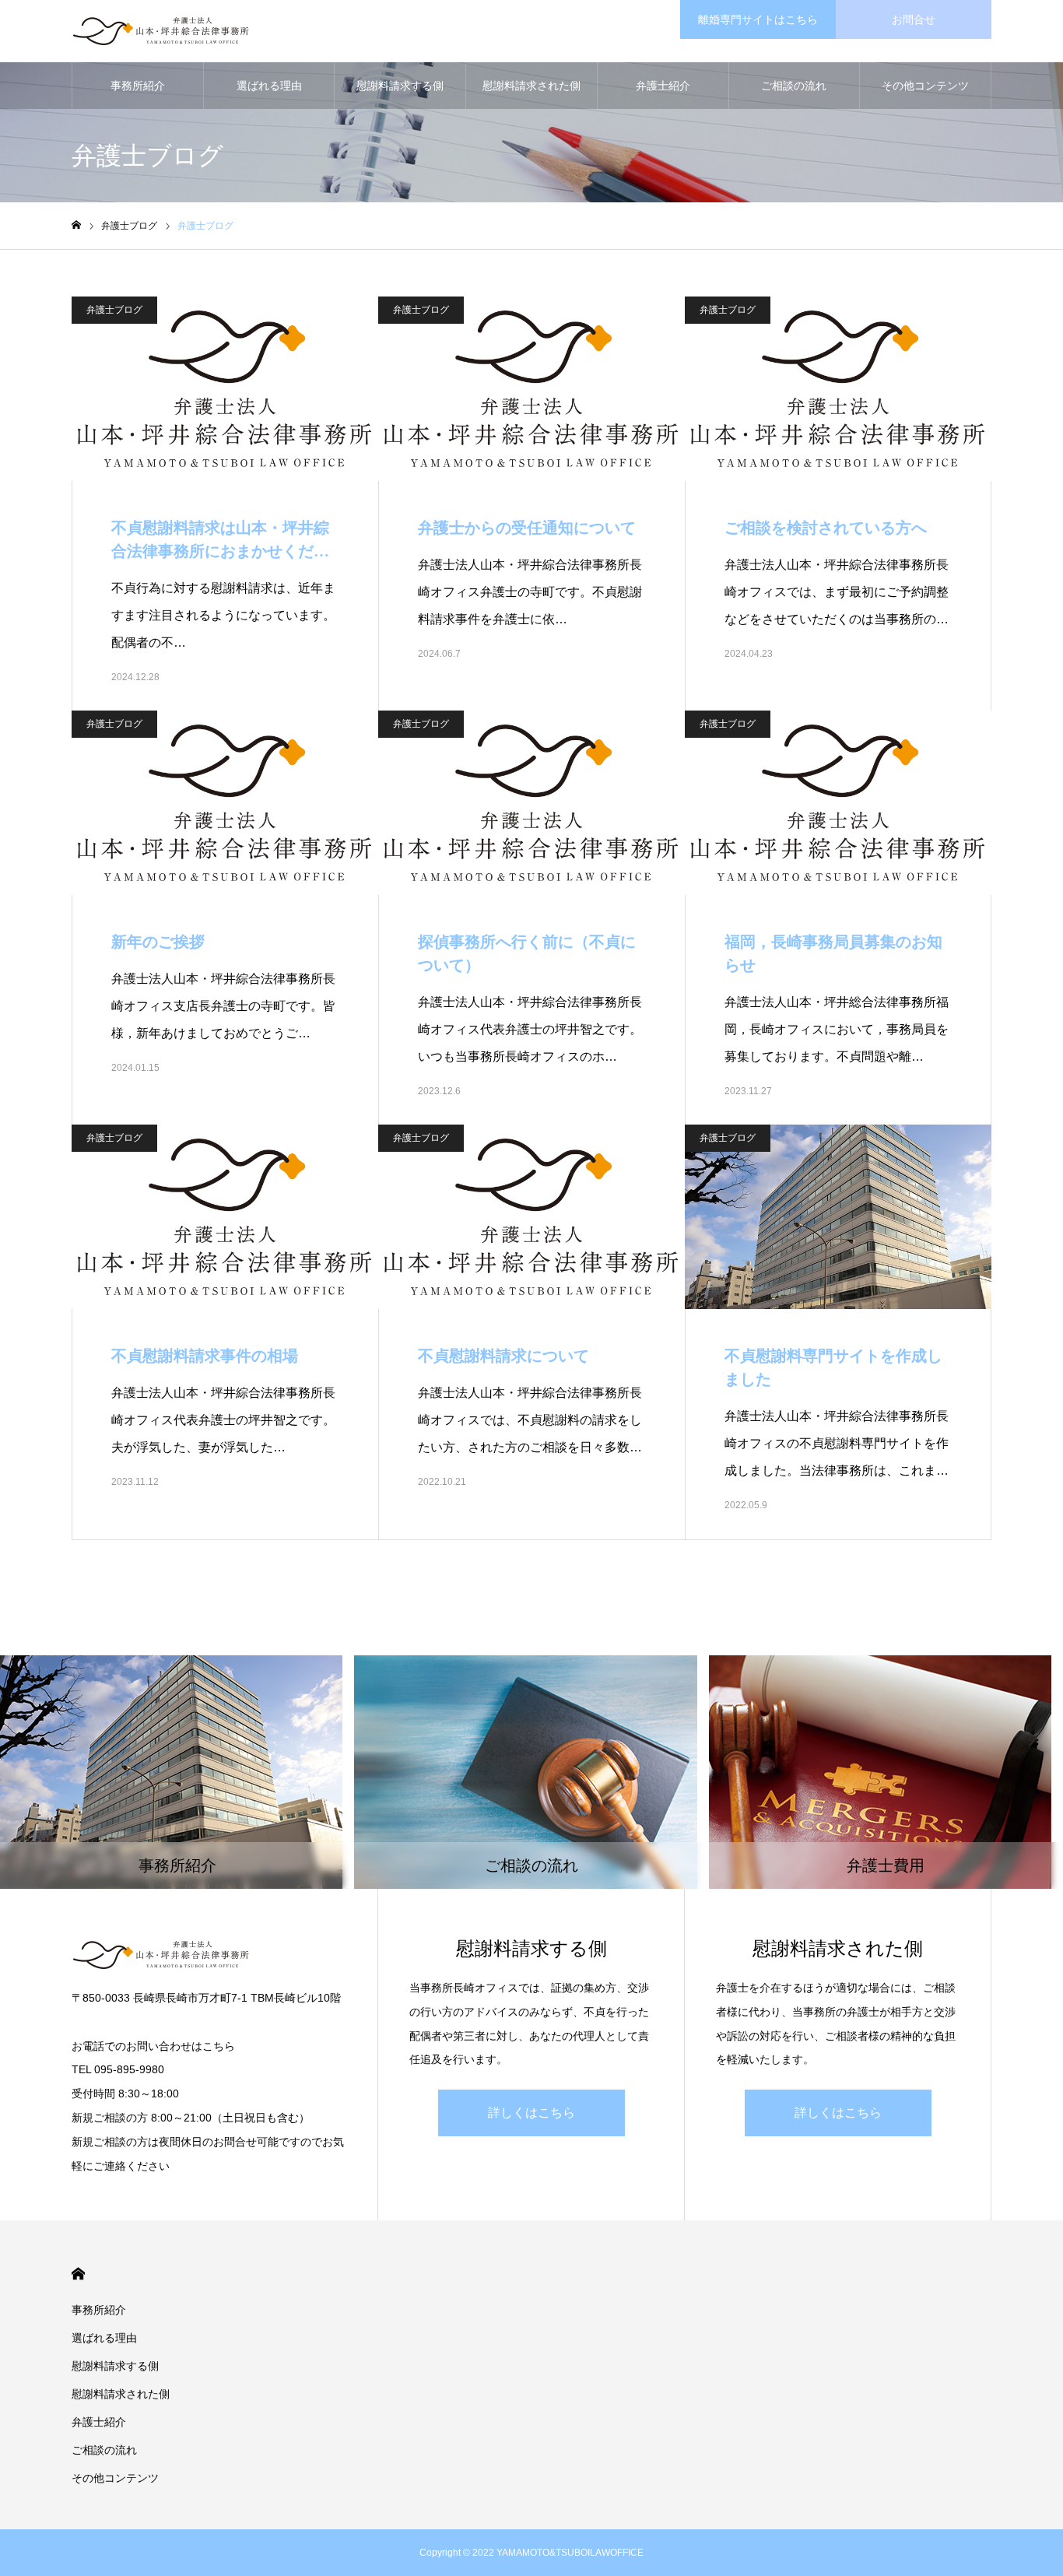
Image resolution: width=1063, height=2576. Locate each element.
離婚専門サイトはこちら (758, 19)
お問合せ (914, 19)
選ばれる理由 (269, 86)
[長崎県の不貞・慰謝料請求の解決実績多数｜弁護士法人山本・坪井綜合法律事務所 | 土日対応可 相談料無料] (161, 31)
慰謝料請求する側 (400, 86)
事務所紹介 (138, 86)
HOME (78, 2274)
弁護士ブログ (114, 310)
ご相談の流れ (794, 86)
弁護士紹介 (663, 86)
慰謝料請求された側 (531, 86)
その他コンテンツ (925, 86)
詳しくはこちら (531, 2113)
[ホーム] (76, 225)
